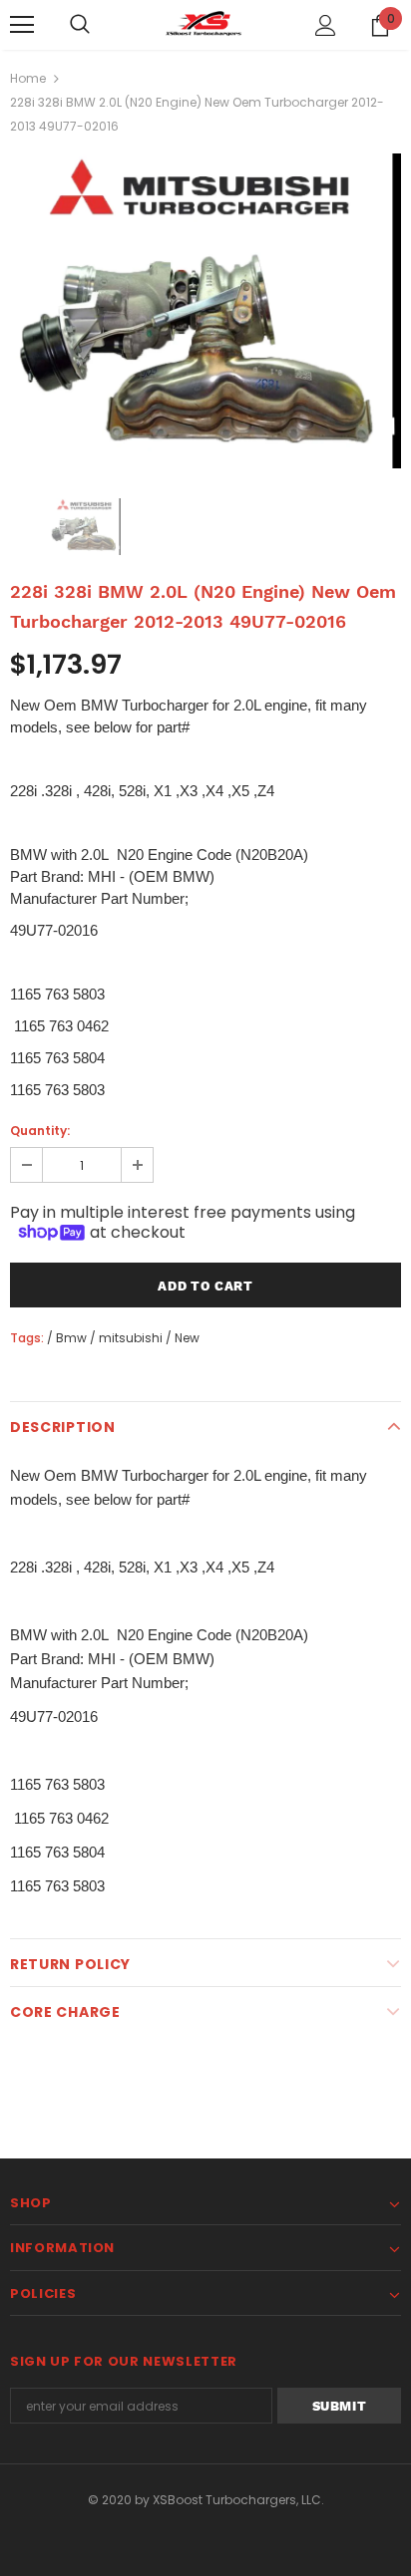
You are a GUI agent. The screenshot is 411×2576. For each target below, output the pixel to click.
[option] (205, 311)
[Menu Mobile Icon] (22, 25)
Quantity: (40, 1131)
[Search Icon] (80, 25)
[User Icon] (326, 25)
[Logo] (205, 24)
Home (28, 78)
